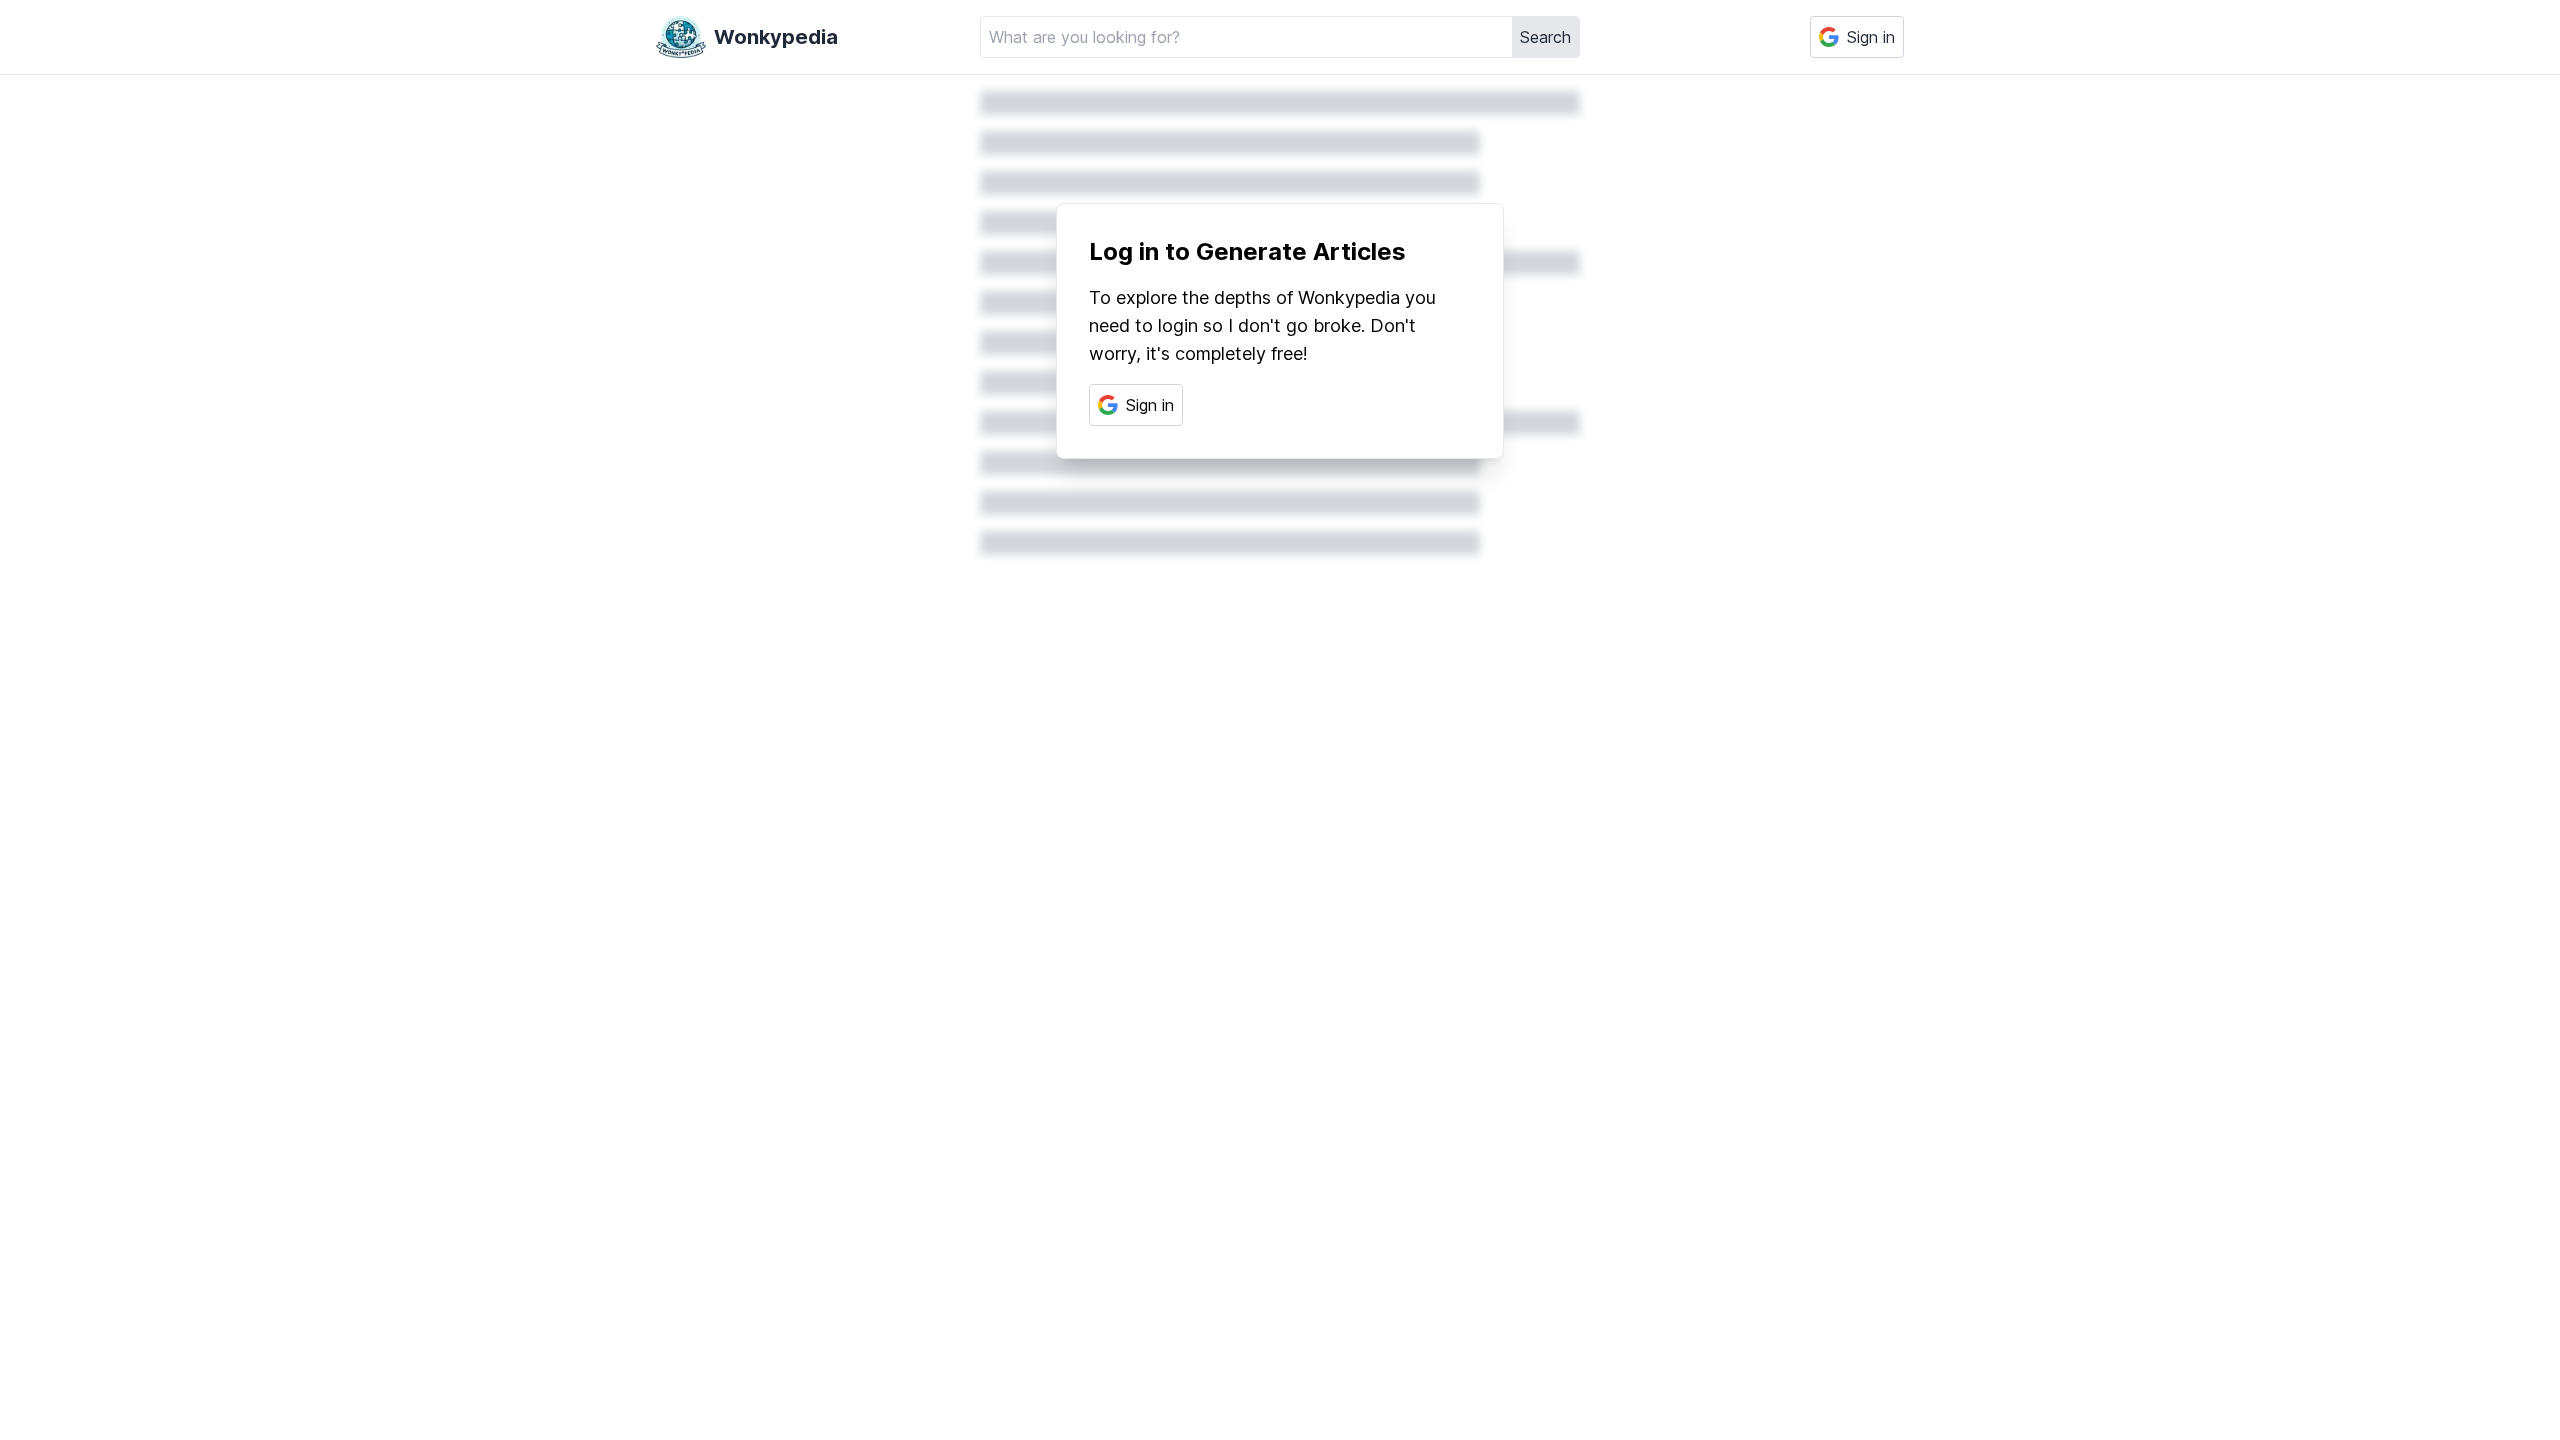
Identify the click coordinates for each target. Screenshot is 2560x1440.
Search (1545, 37)
